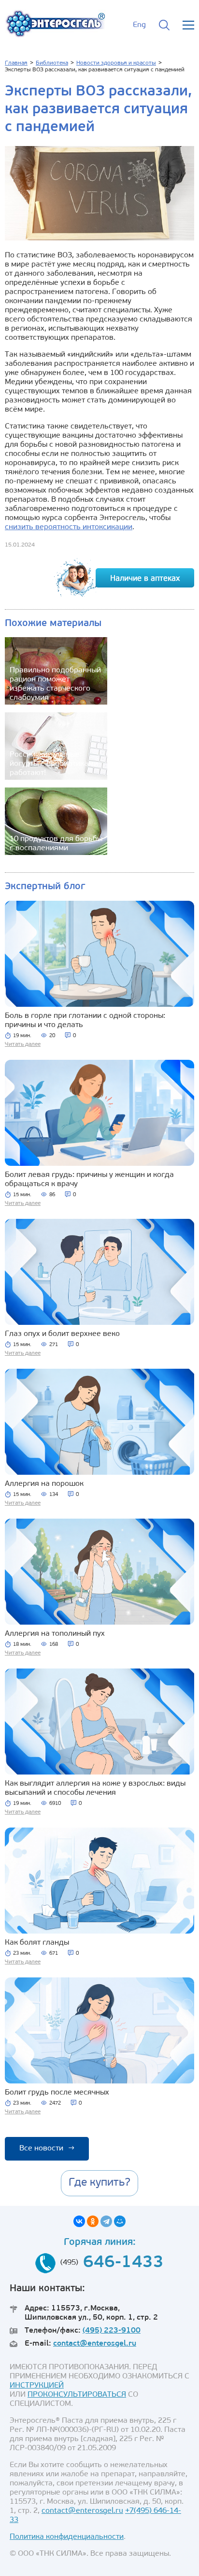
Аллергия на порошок (44, 1484)
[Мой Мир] (120, 2221)
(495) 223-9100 (112, 2331)
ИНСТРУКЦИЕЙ (37, 2386)
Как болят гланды (37, 1943)
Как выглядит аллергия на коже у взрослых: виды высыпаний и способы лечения (95, 1788)
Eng (139, 25)
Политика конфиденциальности (67, 2537)
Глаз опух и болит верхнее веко (62, 1334)
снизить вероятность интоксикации (69, 527)
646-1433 (123, 2263)
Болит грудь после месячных (57, 2093)
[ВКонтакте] (79, 2221)
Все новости (47, 2149)
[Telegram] (106, 2221)
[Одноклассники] (93, 2221)
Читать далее (23, 1044)
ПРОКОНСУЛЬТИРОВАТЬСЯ (77, 2395)
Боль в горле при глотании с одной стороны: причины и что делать (85, 1021)
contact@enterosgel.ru (95, 2344)
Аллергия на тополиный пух (55, 1634)
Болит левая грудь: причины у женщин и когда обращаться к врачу (89, 1180)
